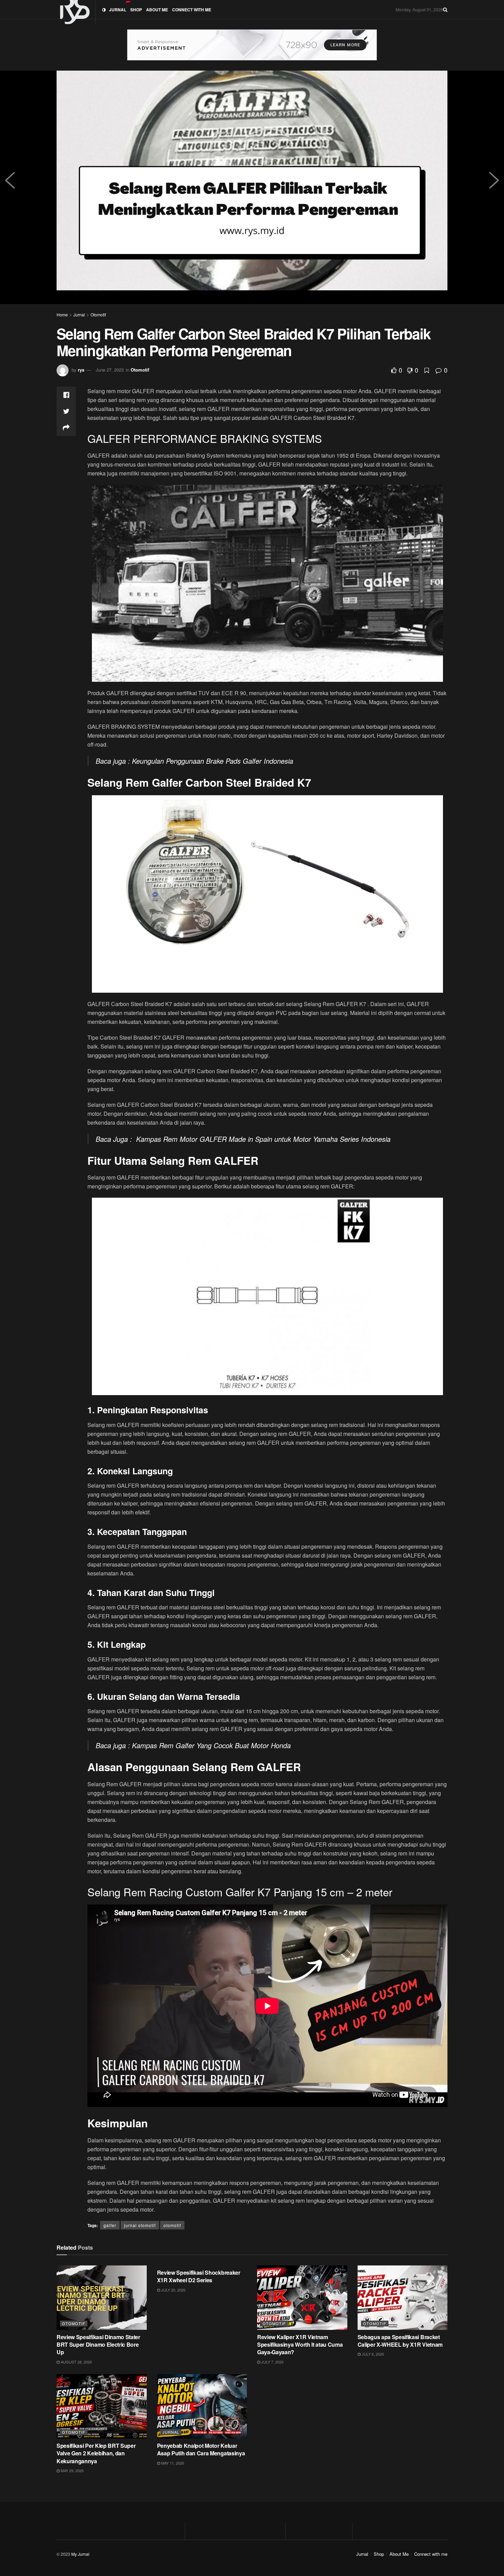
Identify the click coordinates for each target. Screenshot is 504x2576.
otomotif (172, 2225)
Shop (136, 10)
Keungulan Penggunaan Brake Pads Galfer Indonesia (213, 761)
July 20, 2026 (173, 2290)
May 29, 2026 (72, 2470)
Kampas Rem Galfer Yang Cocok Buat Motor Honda (211, 1745)
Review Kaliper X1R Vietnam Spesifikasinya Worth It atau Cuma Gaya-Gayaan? (300, 2345)
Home (62, 315)
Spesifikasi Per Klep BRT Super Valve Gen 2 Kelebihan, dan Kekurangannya (96, 2453)
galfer (110, 2225)
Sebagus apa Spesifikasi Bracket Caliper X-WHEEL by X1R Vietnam (400, 2341)
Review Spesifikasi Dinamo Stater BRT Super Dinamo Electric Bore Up (98, 2345)
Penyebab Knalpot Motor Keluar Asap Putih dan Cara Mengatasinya (201, 2449)
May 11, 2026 (172, 2463)
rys (81, 370)
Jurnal (118, 10)
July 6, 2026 (372, 2354)
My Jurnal (80, 2554)
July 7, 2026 (272, 2362)
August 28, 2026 (76, 2362)
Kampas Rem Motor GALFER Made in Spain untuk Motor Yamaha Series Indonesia (263, 1139)
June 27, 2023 (110, 370)
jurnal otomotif (140, 2225)
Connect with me (192, 10)
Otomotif (98, 315)
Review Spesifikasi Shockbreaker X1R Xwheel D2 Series (199, 2276)
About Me (157, 10)
